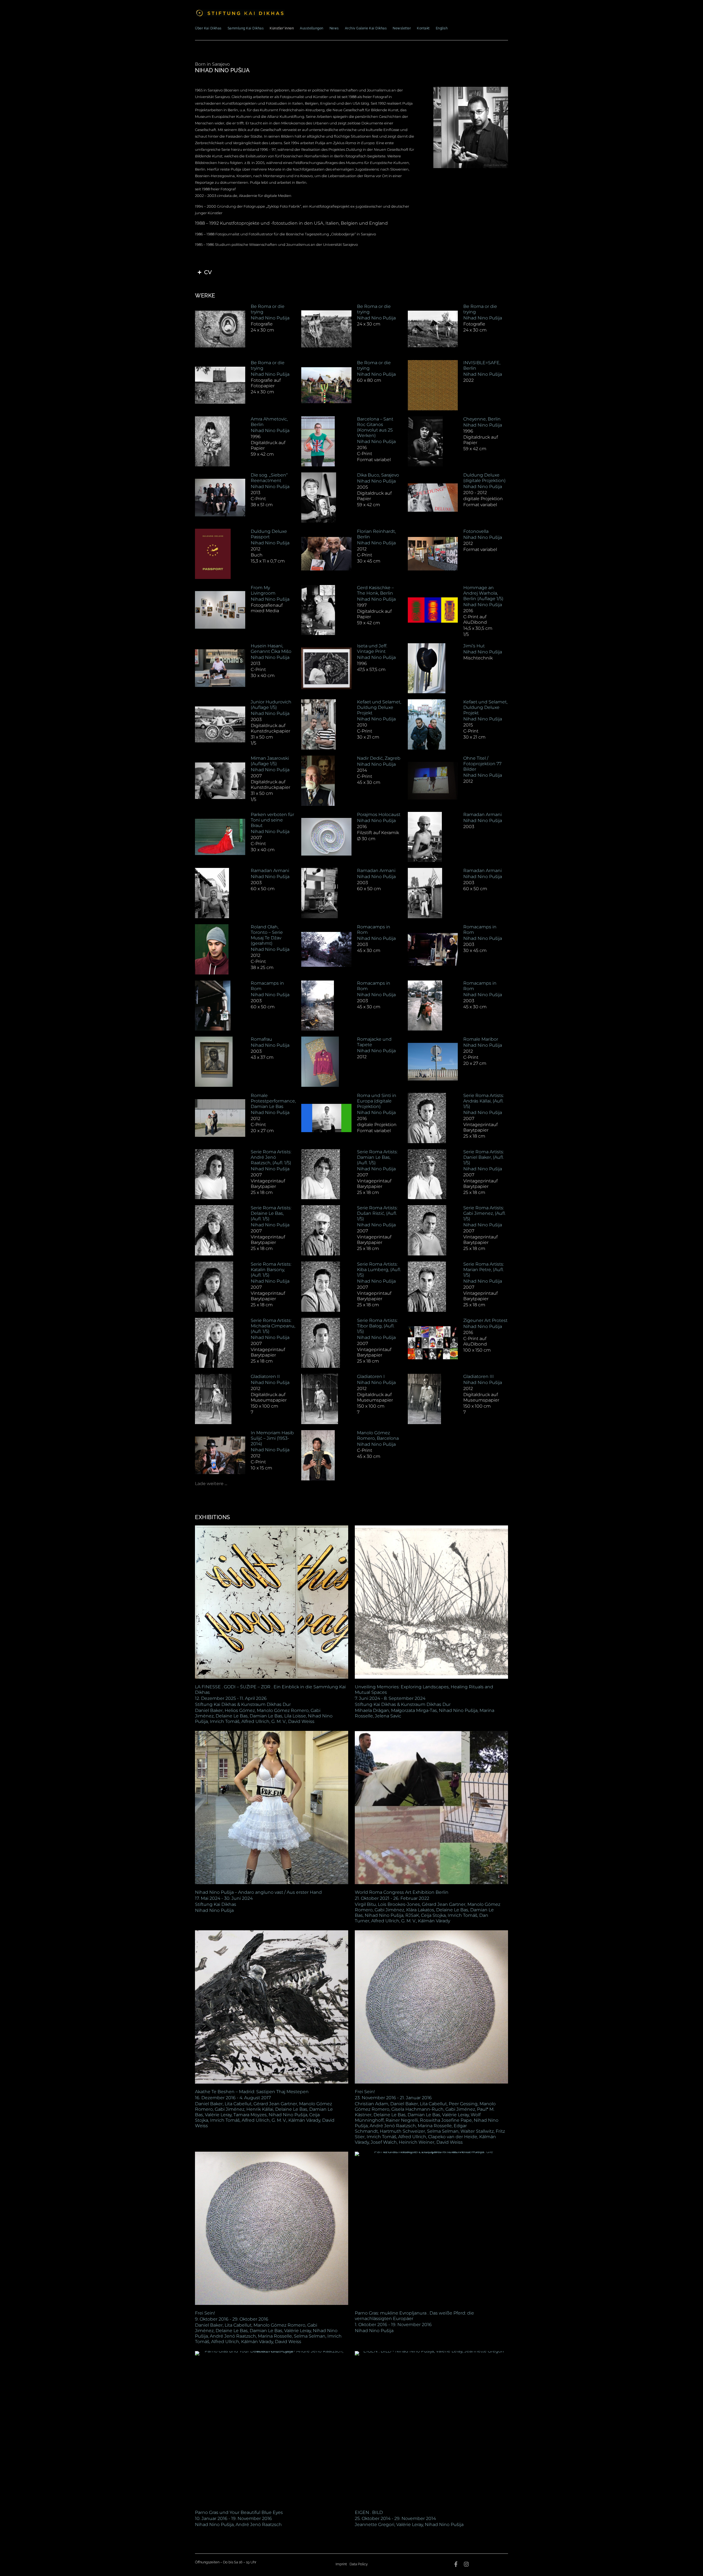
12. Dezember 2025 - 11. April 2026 (231, 1698)
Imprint (341, 2564)
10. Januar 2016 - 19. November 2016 (233, 2518)
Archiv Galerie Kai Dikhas (366, 28)
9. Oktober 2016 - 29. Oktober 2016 (232, 2319)
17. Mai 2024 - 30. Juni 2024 (224, 1898)
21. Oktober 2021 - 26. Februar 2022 (392, 1898)
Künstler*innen (282, 28)
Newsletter (402, 28)
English (442, 28)
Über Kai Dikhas (208, 28)
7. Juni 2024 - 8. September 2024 (390, 1698)
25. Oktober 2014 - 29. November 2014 (395, 2518)
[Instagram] (466, 2564)
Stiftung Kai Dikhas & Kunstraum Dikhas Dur (243, 1704)
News (334, 28)
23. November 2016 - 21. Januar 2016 (393, 2098)
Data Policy (359, 2564)
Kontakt (423, 28)
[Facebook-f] (456, 2564)
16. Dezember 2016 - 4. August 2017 (233, 2098)
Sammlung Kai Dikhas (246, 28)
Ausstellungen (312, 28)
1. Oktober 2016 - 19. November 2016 (393, 2325)
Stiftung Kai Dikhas (216, 1904)
